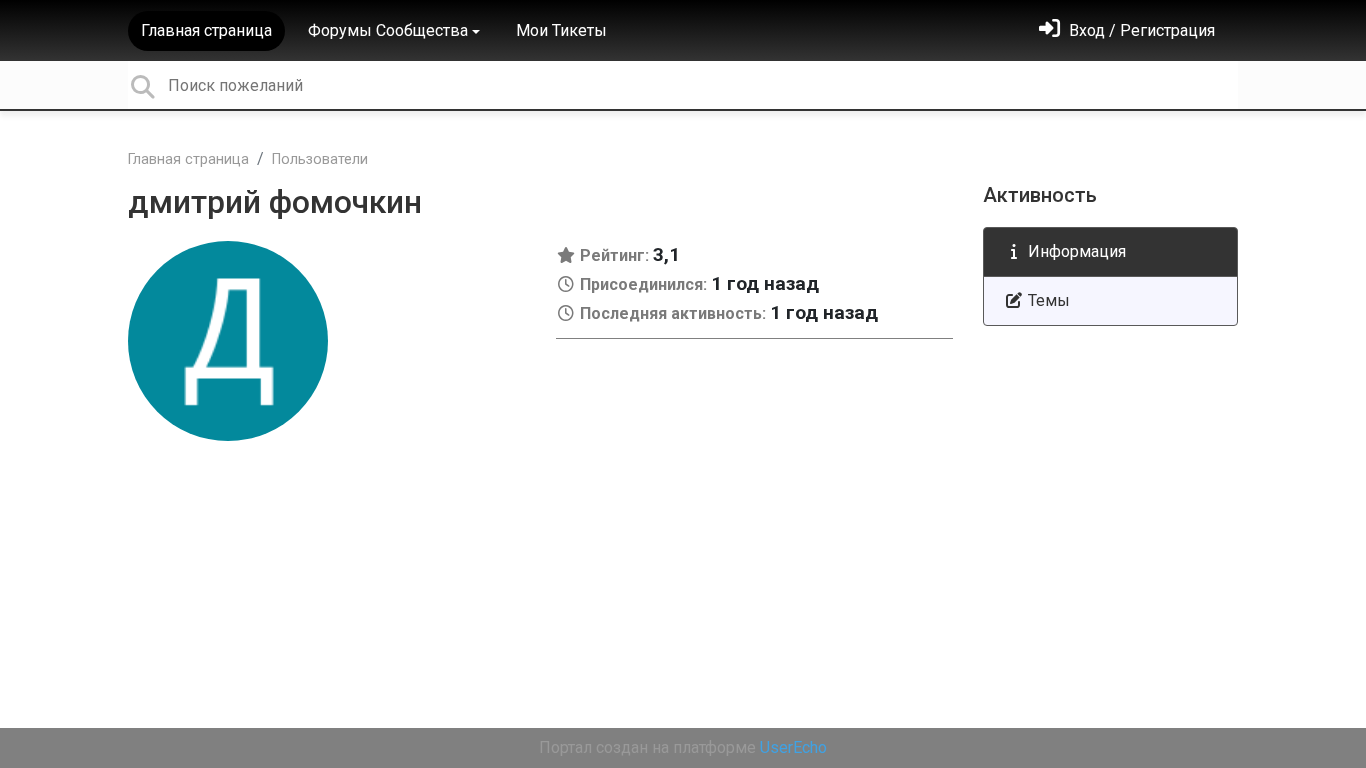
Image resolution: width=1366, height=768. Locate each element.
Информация (1075, 251)
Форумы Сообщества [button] (388, 30)
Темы (1047, 300)
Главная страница (206, 30)
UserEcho (793, 747)
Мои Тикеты (561, 30)
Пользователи (320, 159)
